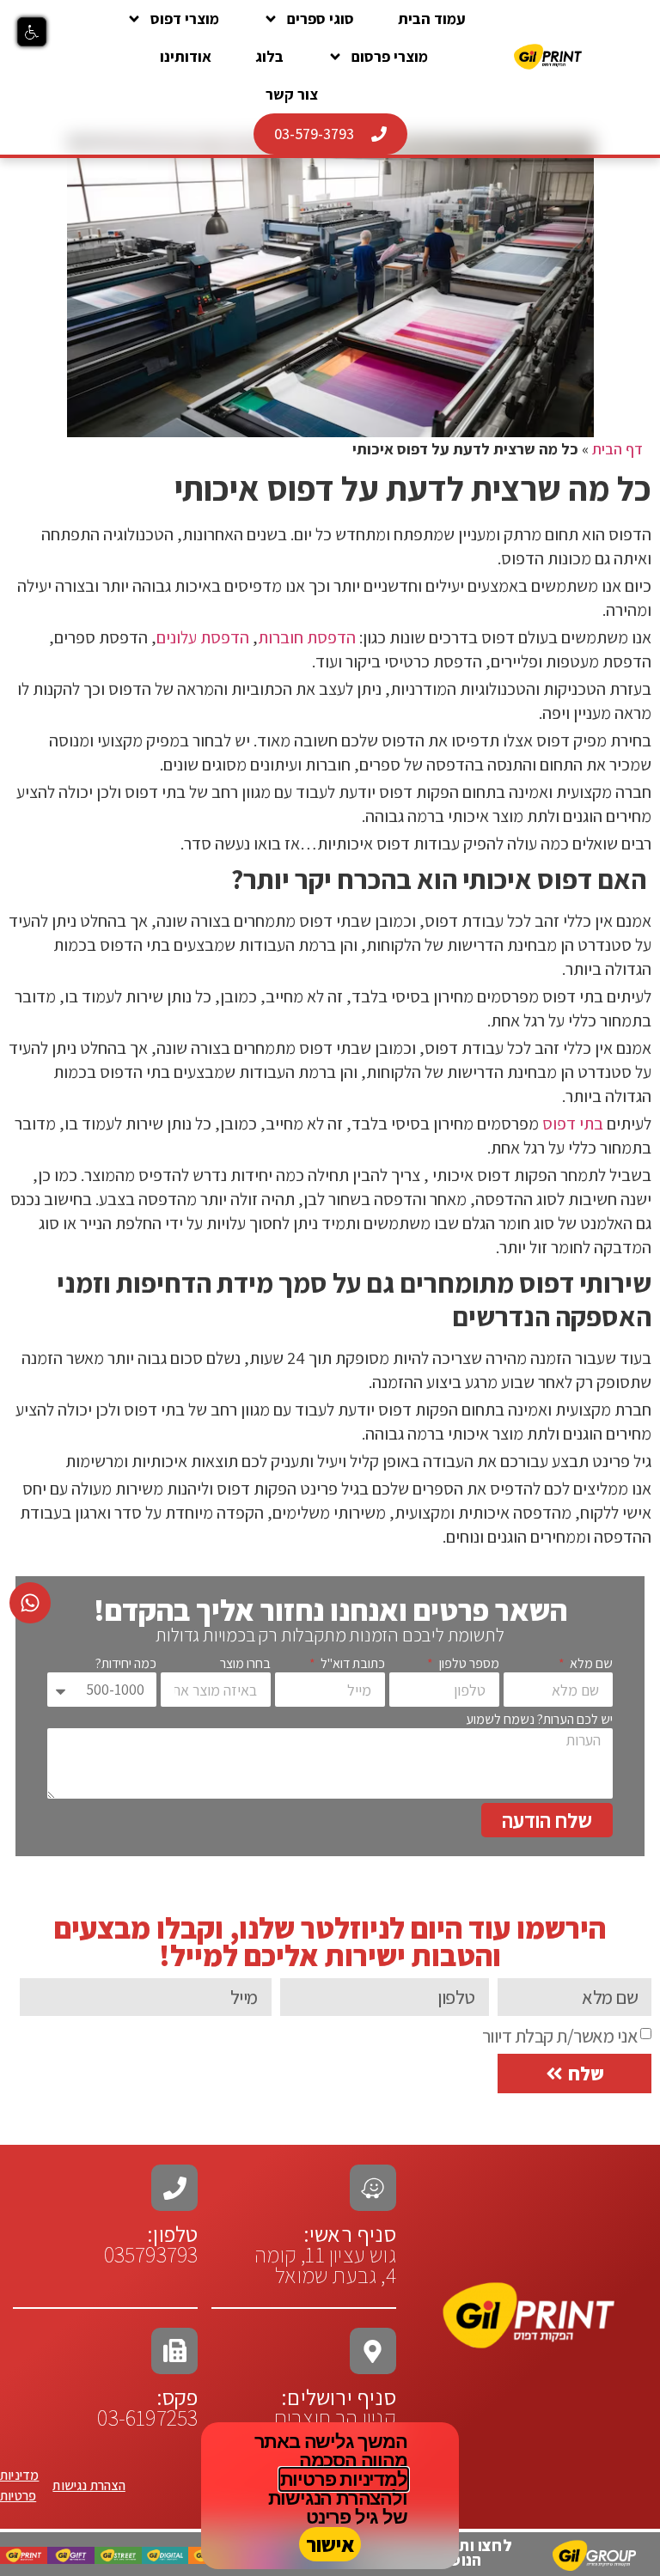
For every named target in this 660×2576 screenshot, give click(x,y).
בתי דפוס (573, 1124)
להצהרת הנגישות (335, 2498)
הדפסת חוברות (307, 637)
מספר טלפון (467, 1664)
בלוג (269, 56)
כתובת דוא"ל (351, 1664)
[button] (32, 32)
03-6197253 (147, 2407)
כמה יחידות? (126, 1664)
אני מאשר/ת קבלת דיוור (560, 2036)
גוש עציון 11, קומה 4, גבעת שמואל (325, 2254)
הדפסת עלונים (203, 637)
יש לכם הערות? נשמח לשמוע (539, 1720)
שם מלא (590, 1664)
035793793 (151, 2254)
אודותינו (186, 56)
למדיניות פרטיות (344, 2479)
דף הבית (617, 449)
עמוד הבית (432, 18)
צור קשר (292, 94)
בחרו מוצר (245, 1664)
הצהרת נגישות (89, 2485)
